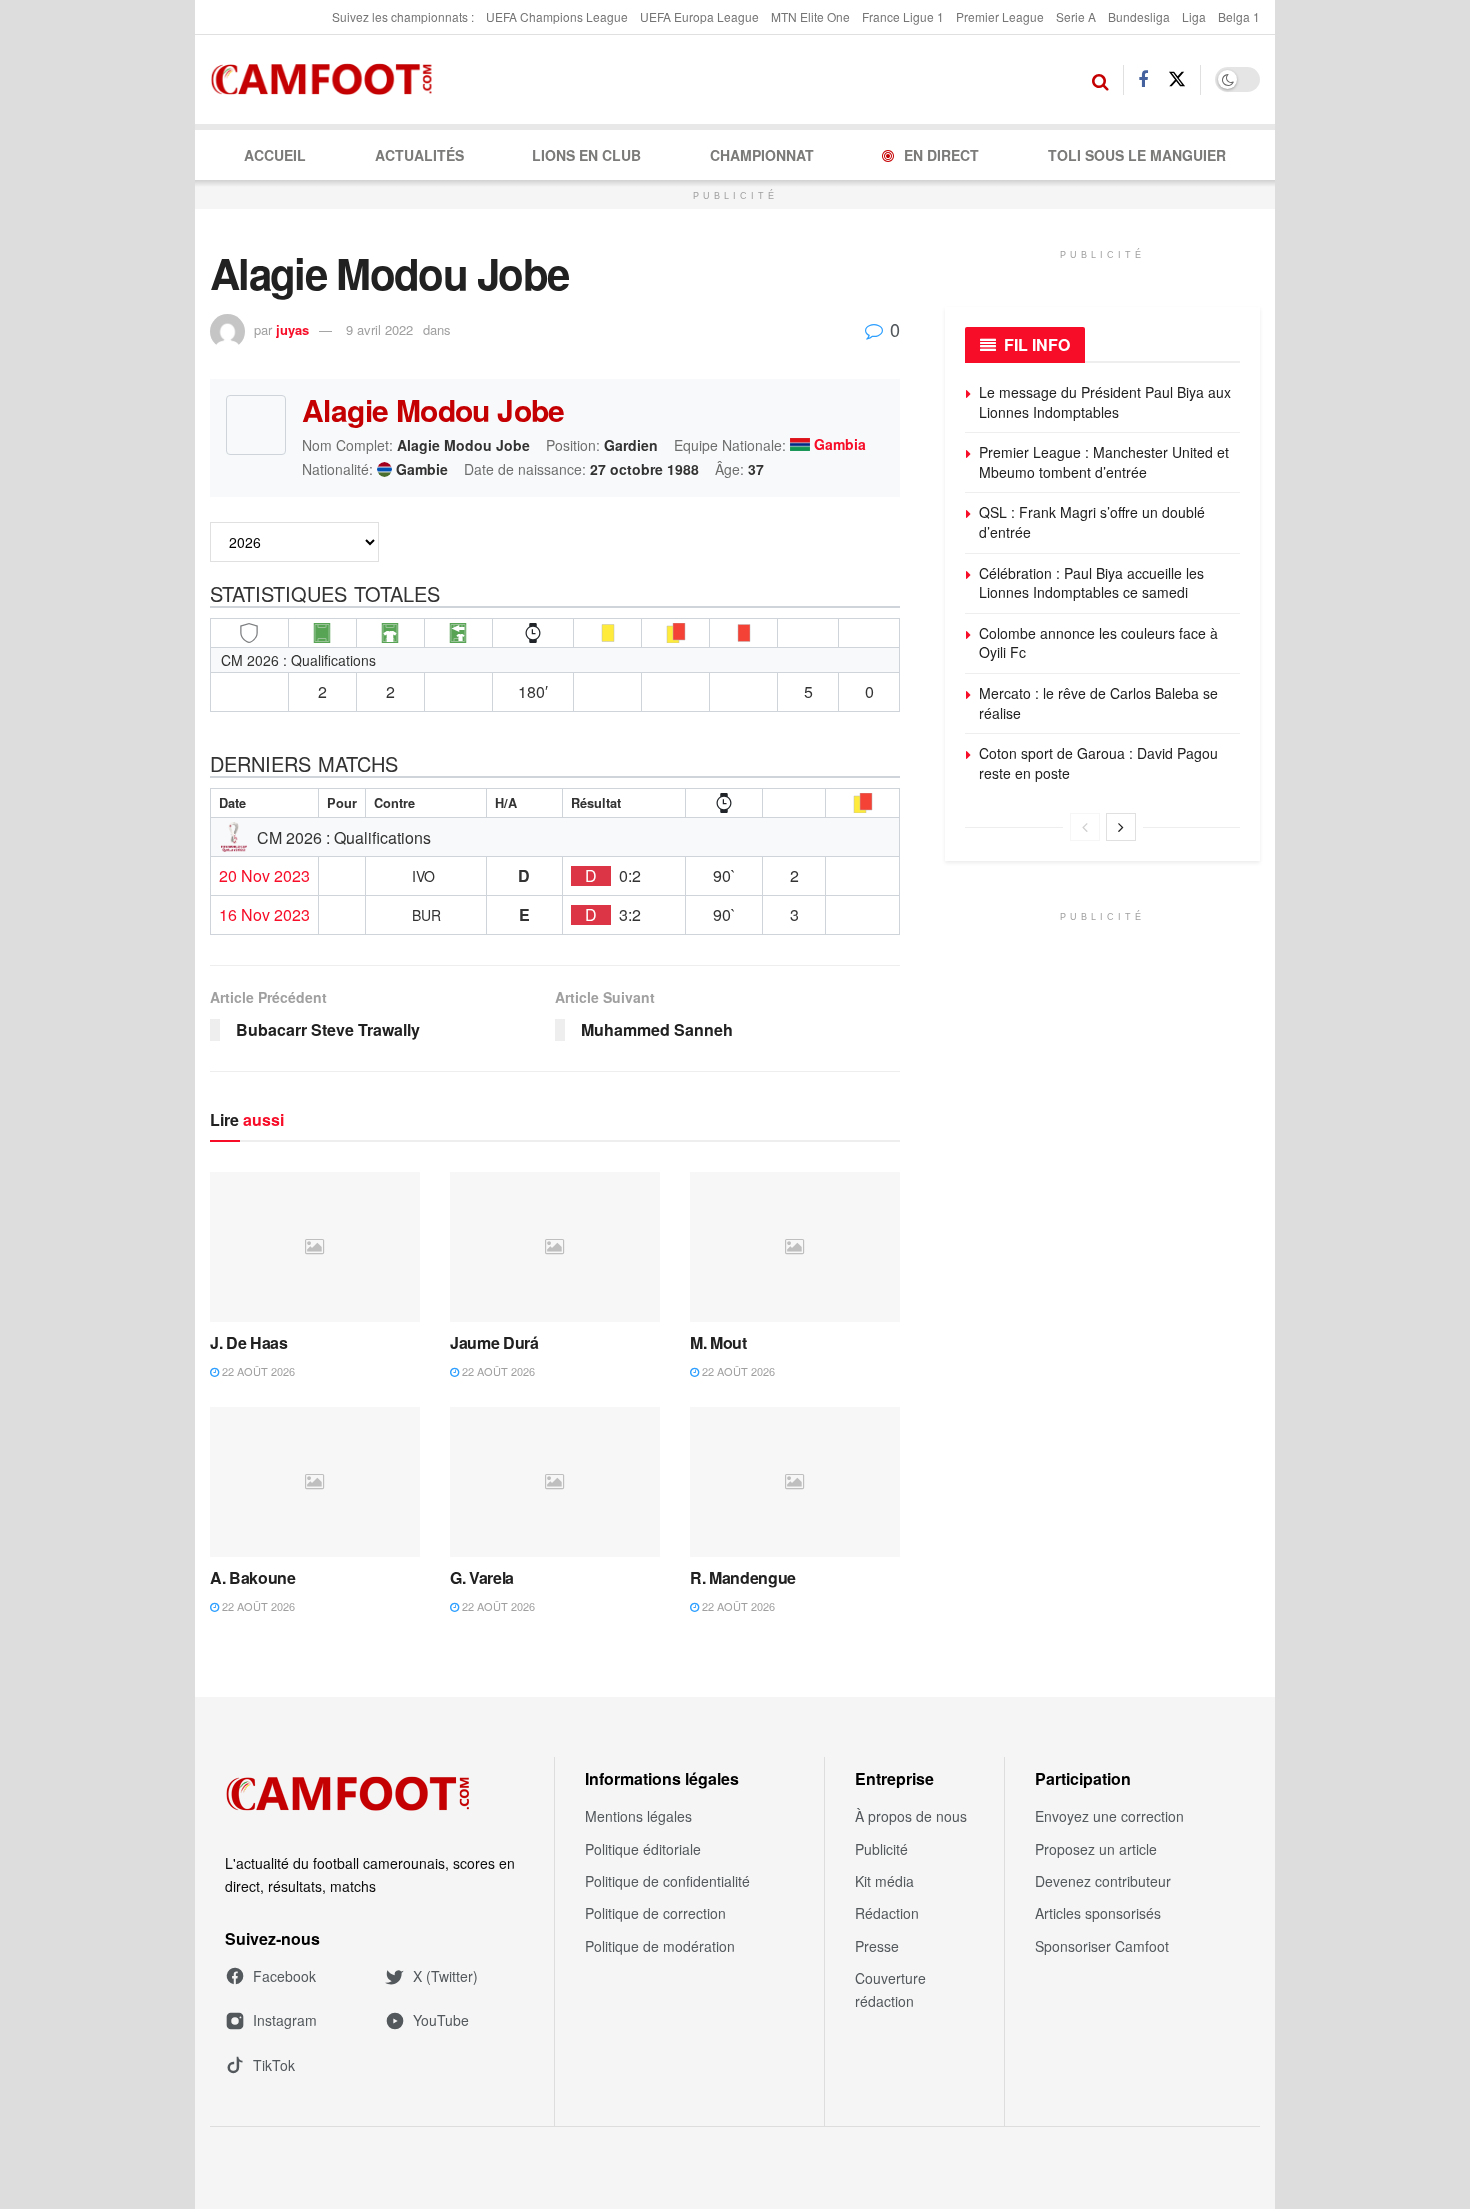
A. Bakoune (253, 1577)
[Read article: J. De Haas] (315, 1247)
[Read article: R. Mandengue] (795, 1482)
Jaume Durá (494, 1342)
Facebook (284, 1976)
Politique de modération (660, 1946)
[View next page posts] (1121, 827)
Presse (877, 1946)
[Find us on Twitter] (1177, 79)
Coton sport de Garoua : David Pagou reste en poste (1098, 763)
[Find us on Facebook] (1143, 80)
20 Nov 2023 (264, 876)
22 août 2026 (257, 1371)
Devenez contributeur (1103, 1881)
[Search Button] (1100, 80)
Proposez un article (1096, 1849)
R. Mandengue (743, 1577)
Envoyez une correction (1109, 1816)
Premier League (1000, 16)
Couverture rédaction (890, 1989)
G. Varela (482, 1577)
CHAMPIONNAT (762, 155)
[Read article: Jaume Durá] (555, 1247)
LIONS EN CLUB (586, 155)
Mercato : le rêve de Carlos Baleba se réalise (1098, 703)
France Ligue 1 (903, 16)
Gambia (840, 445)
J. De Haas (249, 1342)
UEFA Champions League (557, 16)
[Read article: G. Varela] (555, 1482)
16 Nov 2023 (264, 915)
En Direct (941, 155)
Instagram (285, 2020)
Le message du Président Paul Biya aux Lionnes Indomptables (1105, 402)
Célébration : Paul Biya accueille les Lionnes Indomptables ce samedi (1091, 583)
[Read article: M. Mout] (795, 1247)
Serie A (1076, 16)
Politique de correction (655, 1913)
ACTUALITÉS (419, 155)
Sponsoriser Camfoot (1102, 1946)
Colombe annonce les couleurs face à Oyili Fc (1098, 643)
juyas (292, 329)
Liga (1194, 16)
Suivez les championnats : (403, 16)
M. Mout (718, 1342)
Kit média (884, 1881)
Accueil (275, 155)
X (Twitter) (445, 1976)
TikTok (274, 2065)
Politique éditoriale (643, 1849)
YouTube (441, 2020)
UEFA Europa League (699, 16)
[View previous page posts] (1085, 827)
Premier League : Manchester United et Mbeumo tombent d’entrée (1104, 462)
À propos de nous (911, 1816)
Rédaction (887, 1913)
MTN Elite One (810, 16)
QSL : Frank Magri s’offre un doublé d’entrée (1092, 522)
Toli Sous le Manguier (1137, 155)
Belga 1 (1239, 16)
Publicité (881, 1849)
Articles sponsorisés (1098, 1913)
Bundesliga (1139, 16)
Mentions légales (638, 1816)
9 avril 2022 (379, 329)
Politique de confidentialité (667, 1881)
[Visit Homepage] (327, 80)
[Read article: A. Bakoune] (315, 1482)
